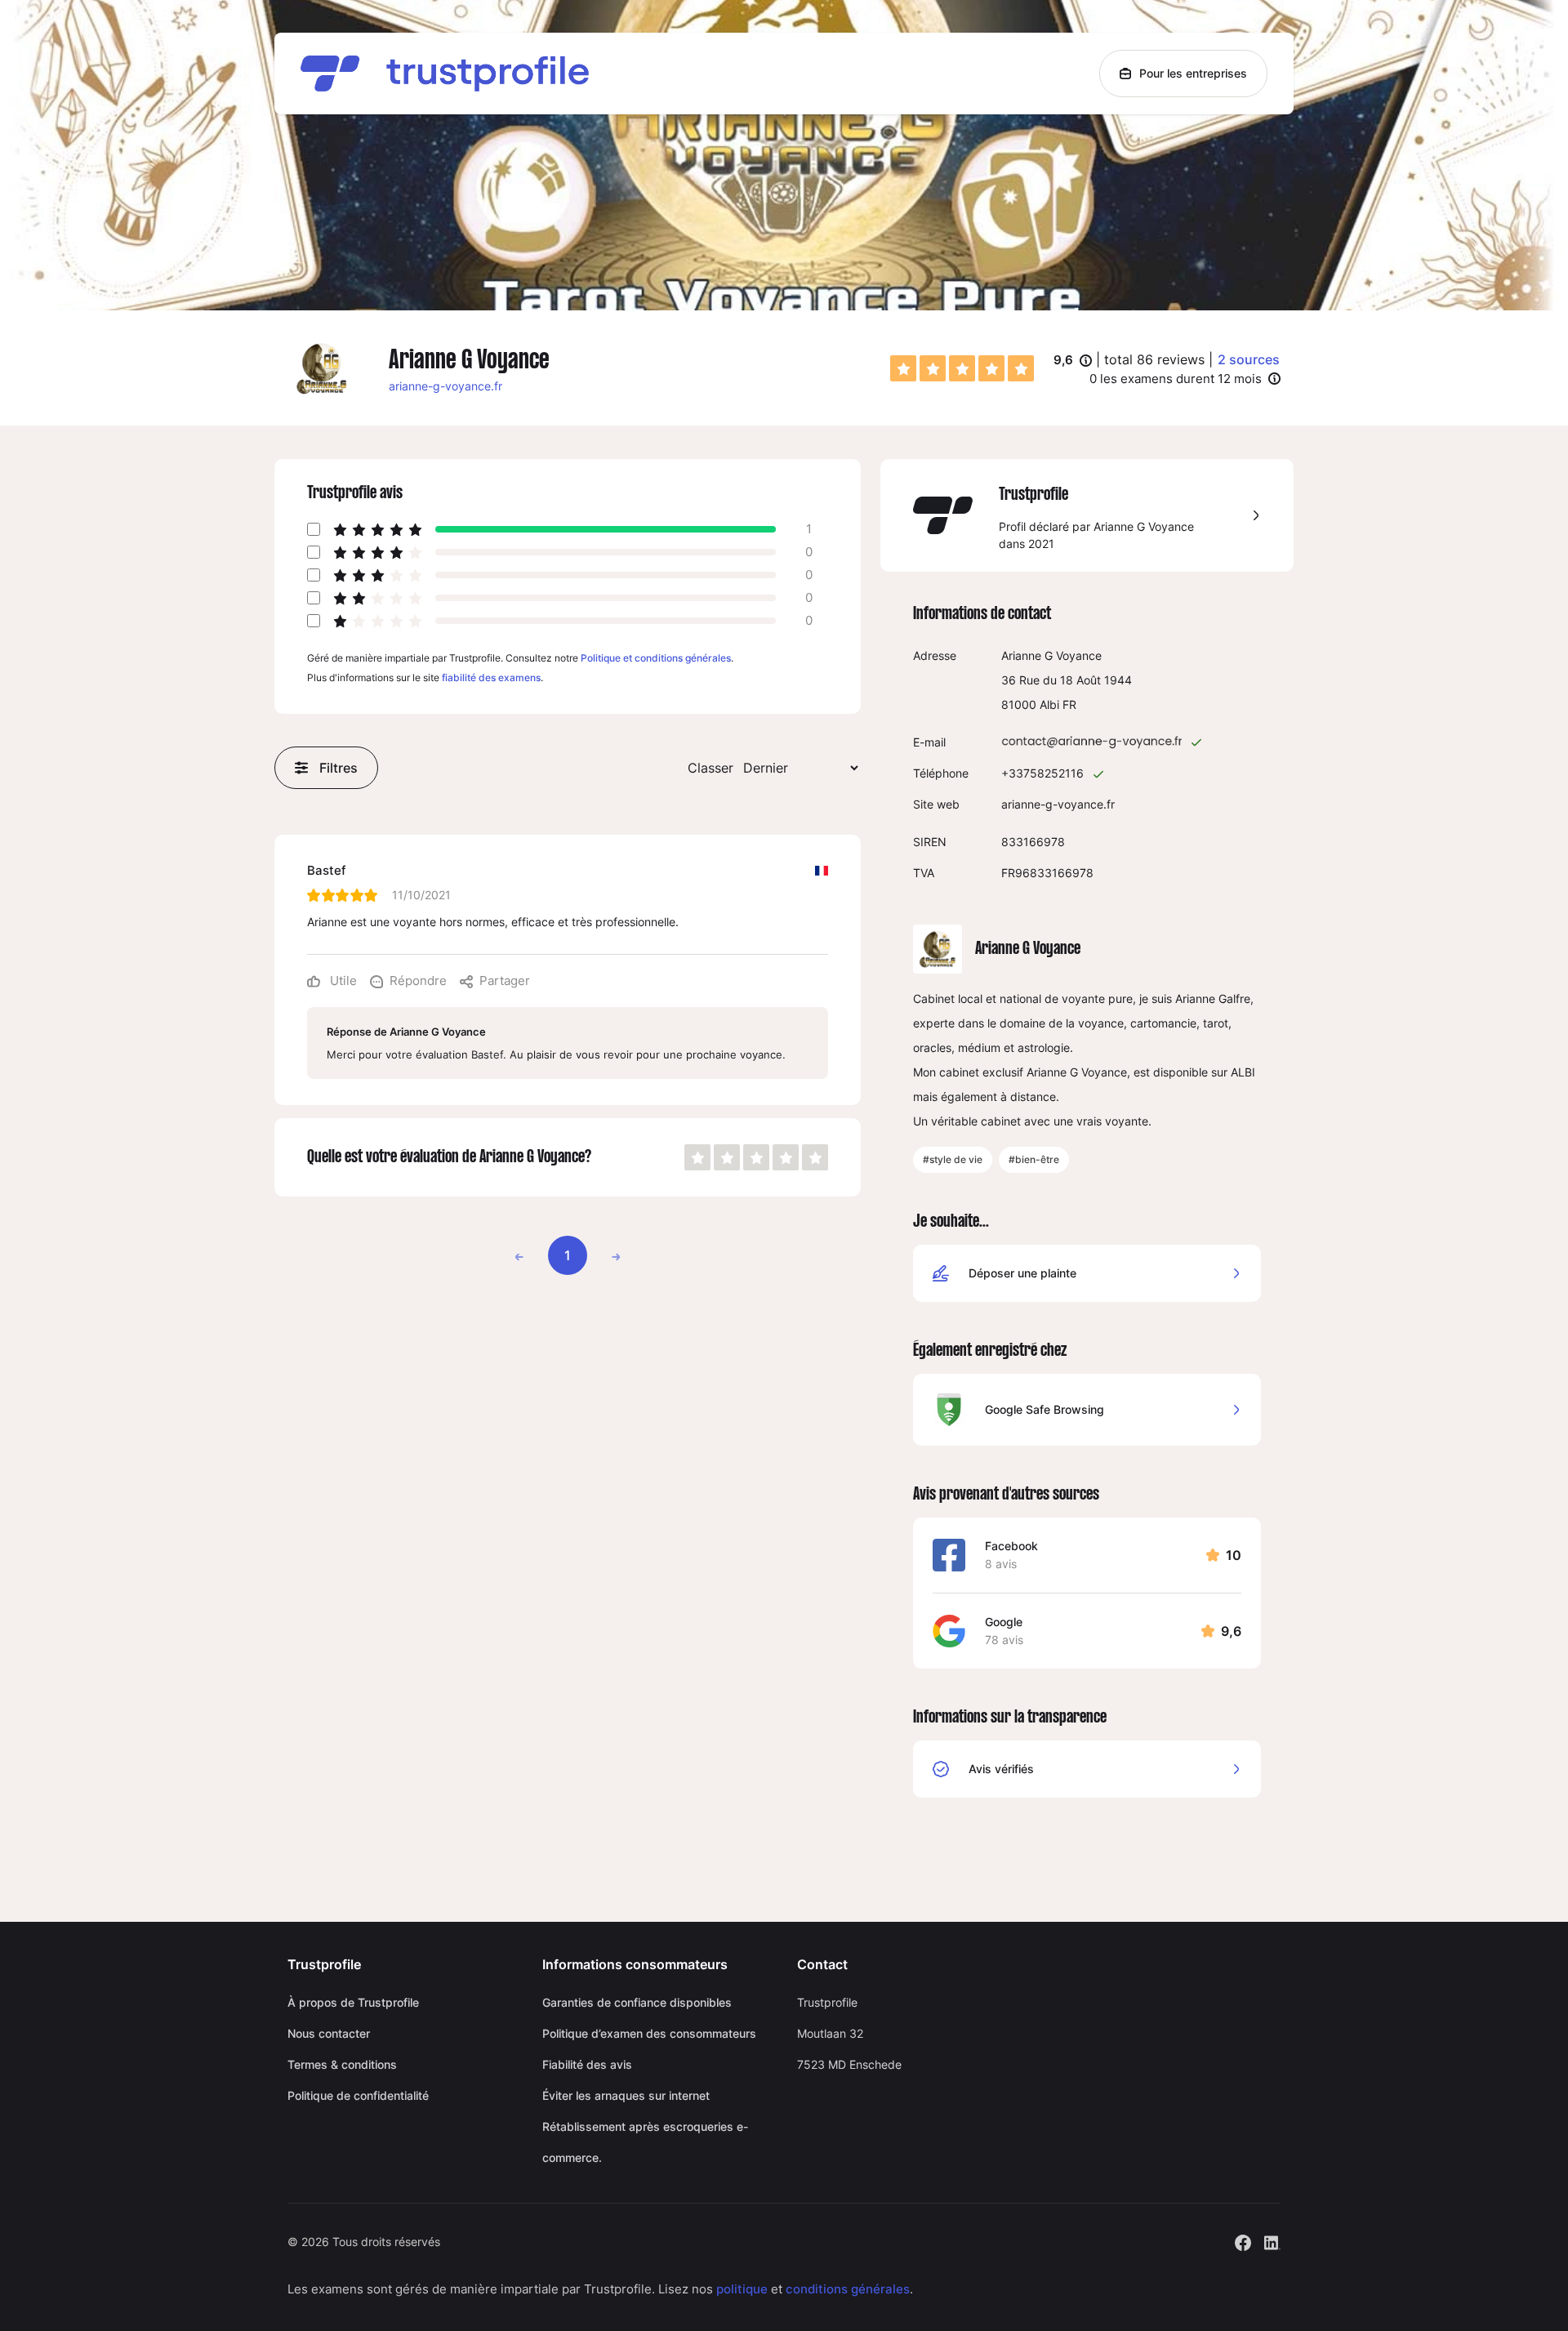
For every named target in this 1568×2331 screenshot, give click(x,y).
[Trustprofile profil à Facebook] (1243, 2241)
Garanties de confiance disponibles (637, 2002)
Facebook (1011, 1546)
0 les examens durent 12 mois (1176, 379)
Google (1004, 1622)
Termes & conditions (342, 2064)
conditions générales (848, 2289)
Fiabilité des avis (587, 2064)
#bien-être (1034, 1159)
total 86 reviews (1154, 359)
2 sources (1249, 359)
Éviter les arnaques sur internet (626, 2095)
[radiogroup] (962, 368)
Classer (710, 768)
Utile (342, 981)
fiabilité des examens (491, 677)
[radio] (903, 368)
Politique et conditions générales (656, 658)
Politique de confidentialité (358, 2095)
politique (742, 2289)
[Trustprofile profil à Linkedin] (1272, 2241)
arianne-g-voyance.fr (445, 386)
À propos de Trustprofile (353, 2002)
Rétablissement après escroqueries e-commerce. (645, 2142)
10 (1234, 1555)
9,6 (1073, 361)
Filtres (339, 768)
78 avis (1004, 1640)
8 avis (1001, 1564)
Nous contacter (329, 2033)
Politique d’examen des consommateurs (649, 2033)
